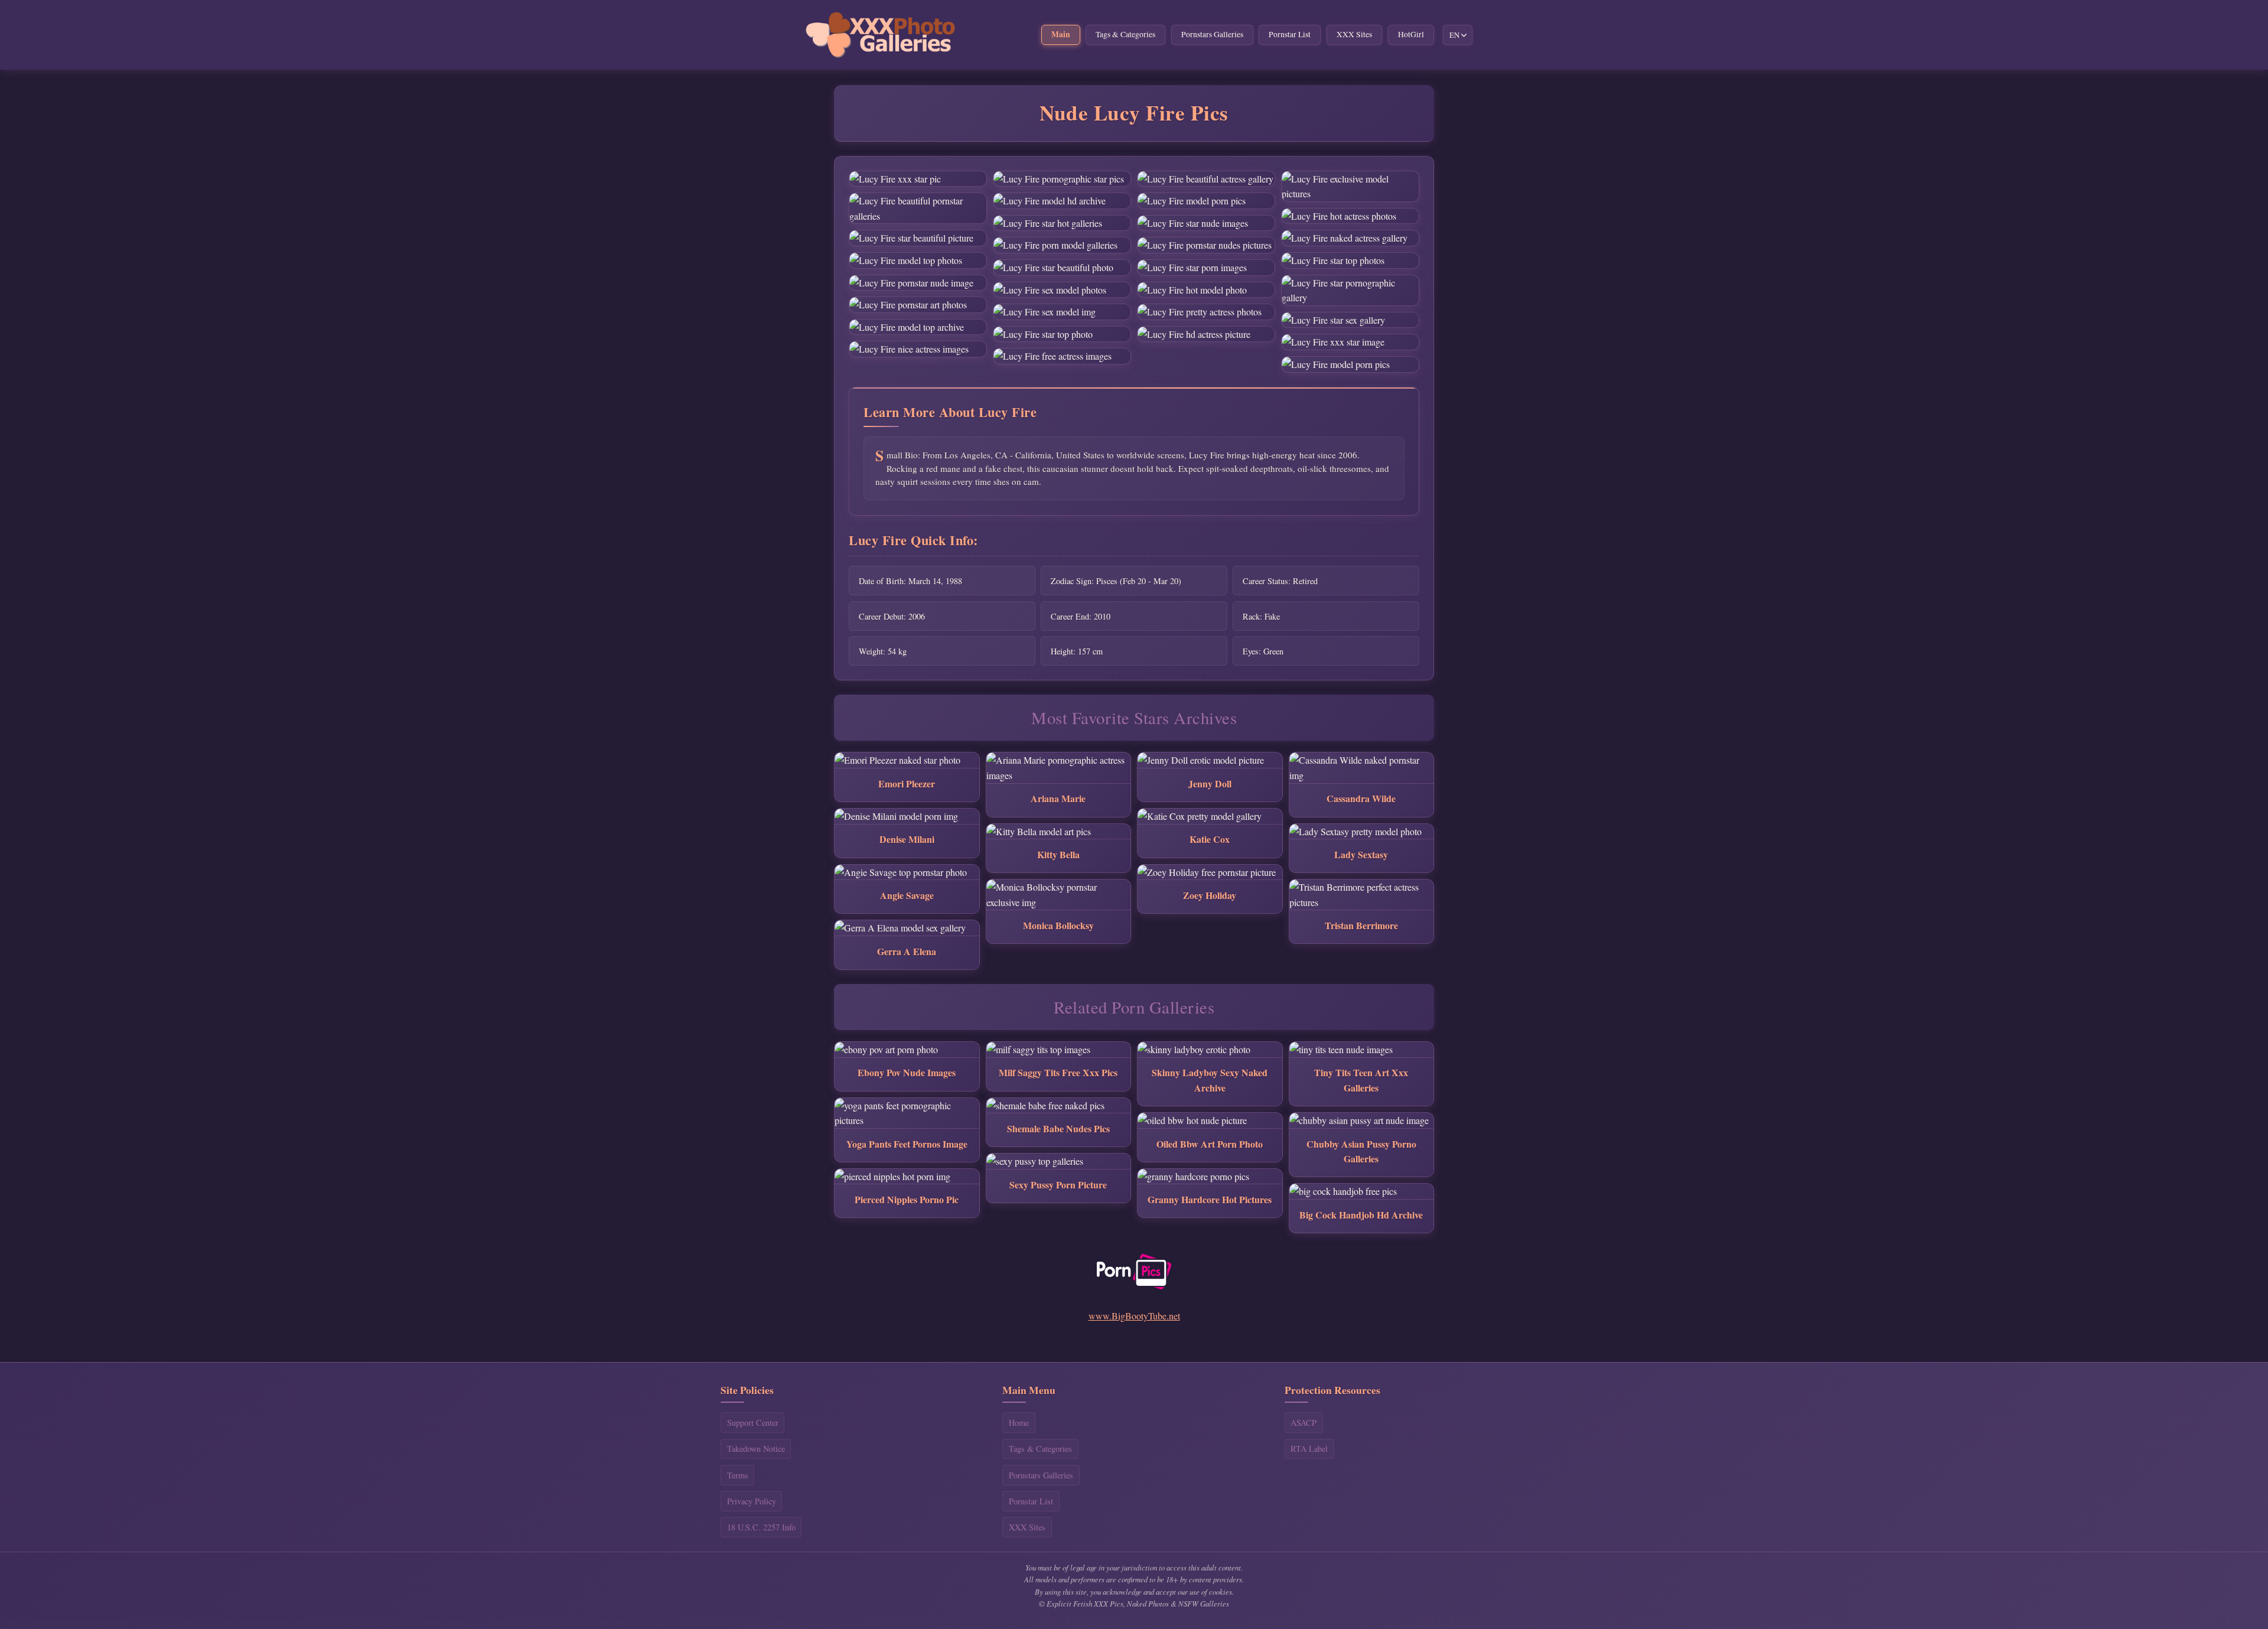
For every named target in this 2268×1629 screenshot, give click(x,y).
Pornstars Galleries (1212, 34)
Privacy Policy (752, 1501)
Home (1019, 1423)
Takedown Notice (756, 1449)
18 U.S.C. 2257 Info (761, 1527)
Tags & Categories (1125, 34)
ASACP (1304, 1423)
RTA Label (1309, 1449)
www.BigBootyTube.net (1134, 1316)
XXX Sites (1354, 34)
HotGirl (1411, 34)
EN (1454, 35)
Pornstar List (1290, 34)
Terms (738, 1475)
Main (1061, 34)
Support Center (753, 1423)
